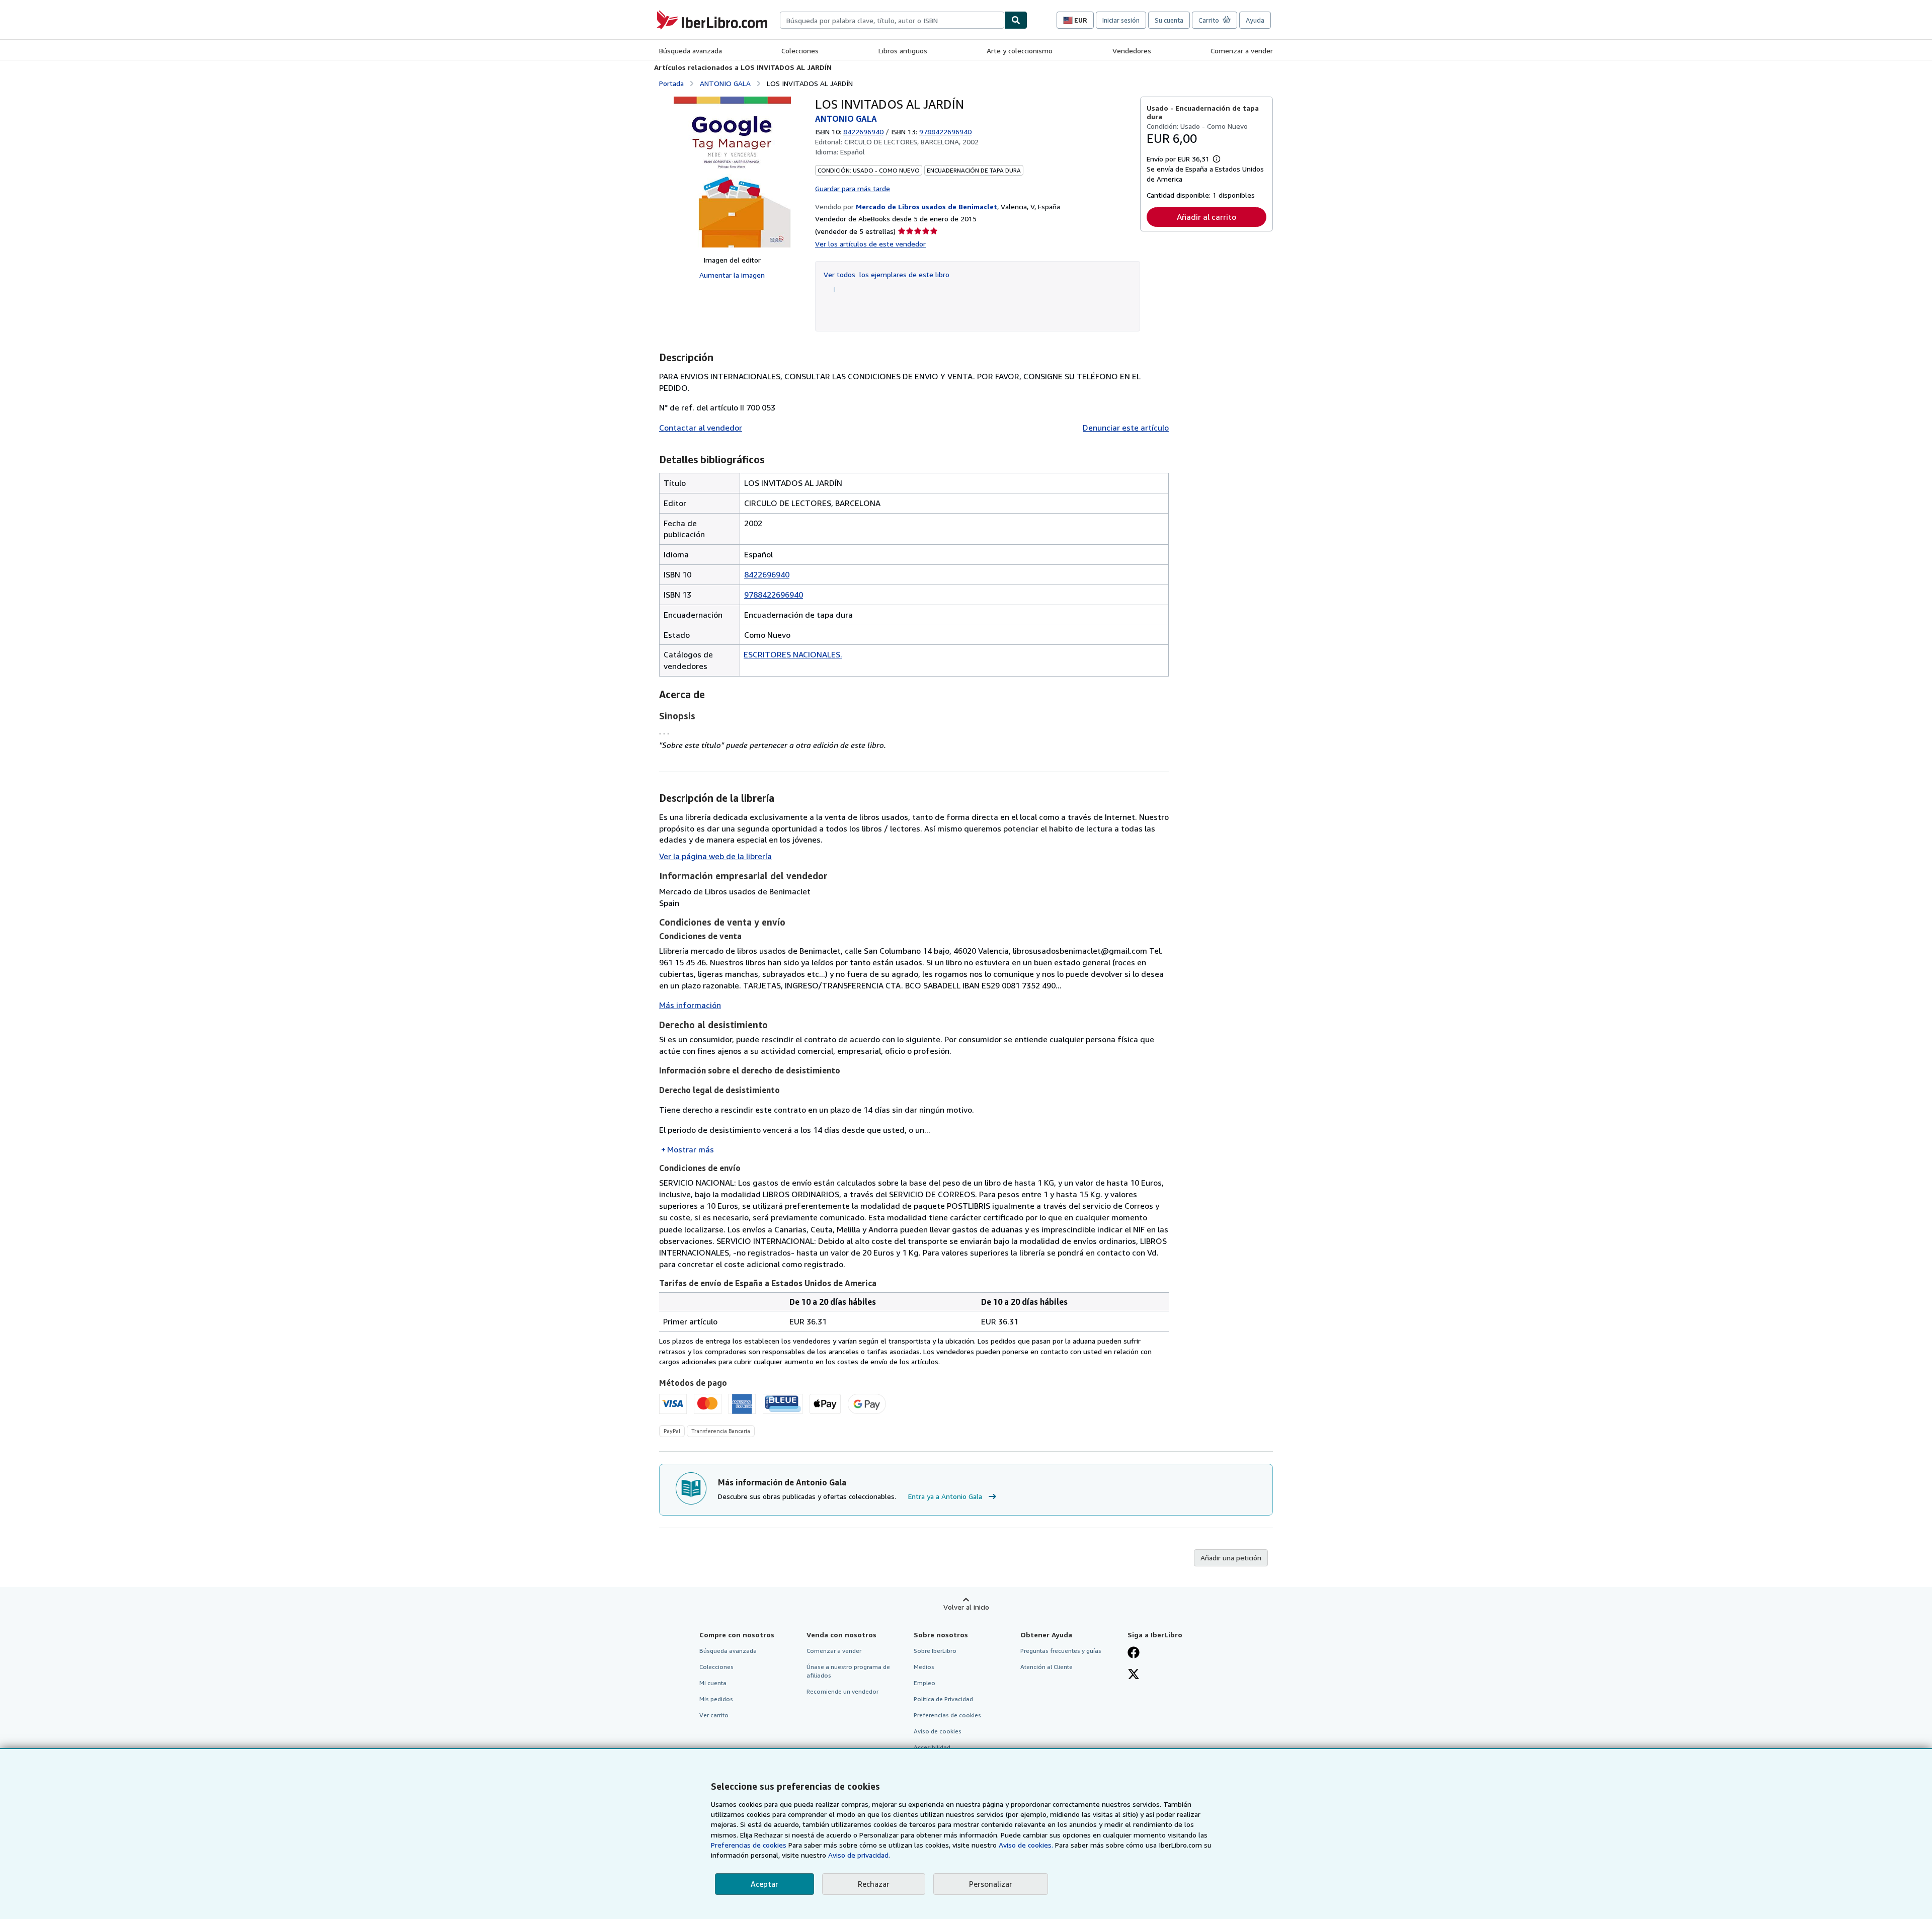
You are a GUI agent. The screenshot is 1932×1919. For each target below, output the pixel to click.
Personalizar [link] (991, 1884)
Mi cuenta (713, 1683)
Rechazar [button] (874, 1884)
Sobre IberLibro (935, 1651)
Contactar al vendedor (701, 428)
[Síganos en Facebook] (1134, 1653)
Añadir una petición (1231, 1558)
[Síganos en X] (1134, 1675)
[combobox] (892, 20)
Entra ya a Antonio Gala (945, 1496)
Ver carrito (714, 1715)
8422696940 (863, 132)
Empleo (924, 1683)
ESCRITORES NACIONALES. (793, 654)
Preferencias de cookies (749, 1845)
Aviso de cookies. (1026, 1845)
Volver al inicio (966, 1607)
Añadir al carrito (1206, 217)
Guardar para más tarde (853, 188)
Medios (924, 1667)
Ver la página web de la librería (715, 856)
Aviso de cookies (938, 1731)
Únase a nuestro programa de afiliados (848, 1671)
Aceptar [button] (764, 1884)
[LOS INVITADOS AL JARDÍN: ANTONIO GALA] (732, 172)
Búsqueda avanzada (691, 51)
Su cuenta (1169, 20)
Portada (671, 83)
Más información (690, 1005)
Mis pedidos (716, 1699)
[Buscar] (1016, 20)
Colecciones (800, 51)
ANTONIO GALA (725, 83)
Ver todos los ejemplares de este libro (887, 274)
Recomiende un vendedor (842, 1691)
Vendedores (1132, 51)
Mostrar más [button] (691, 1149)
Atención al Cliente (1046, 1667)
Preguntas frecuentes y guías (1061, 1651)
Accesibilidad (932, 1747)
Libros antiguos (903, 51)
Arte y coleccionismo (1020, 51)
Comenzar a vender (1242, 51)
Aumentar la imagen (732, 275)
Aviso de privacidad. (859, 1855)
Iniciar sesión (1121, 20)
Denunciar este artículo (1126, 428)
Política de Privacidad (943, 1699)
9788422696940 (774, 595)
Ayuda (1255, 20)
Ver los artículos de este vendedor (870, 244)
